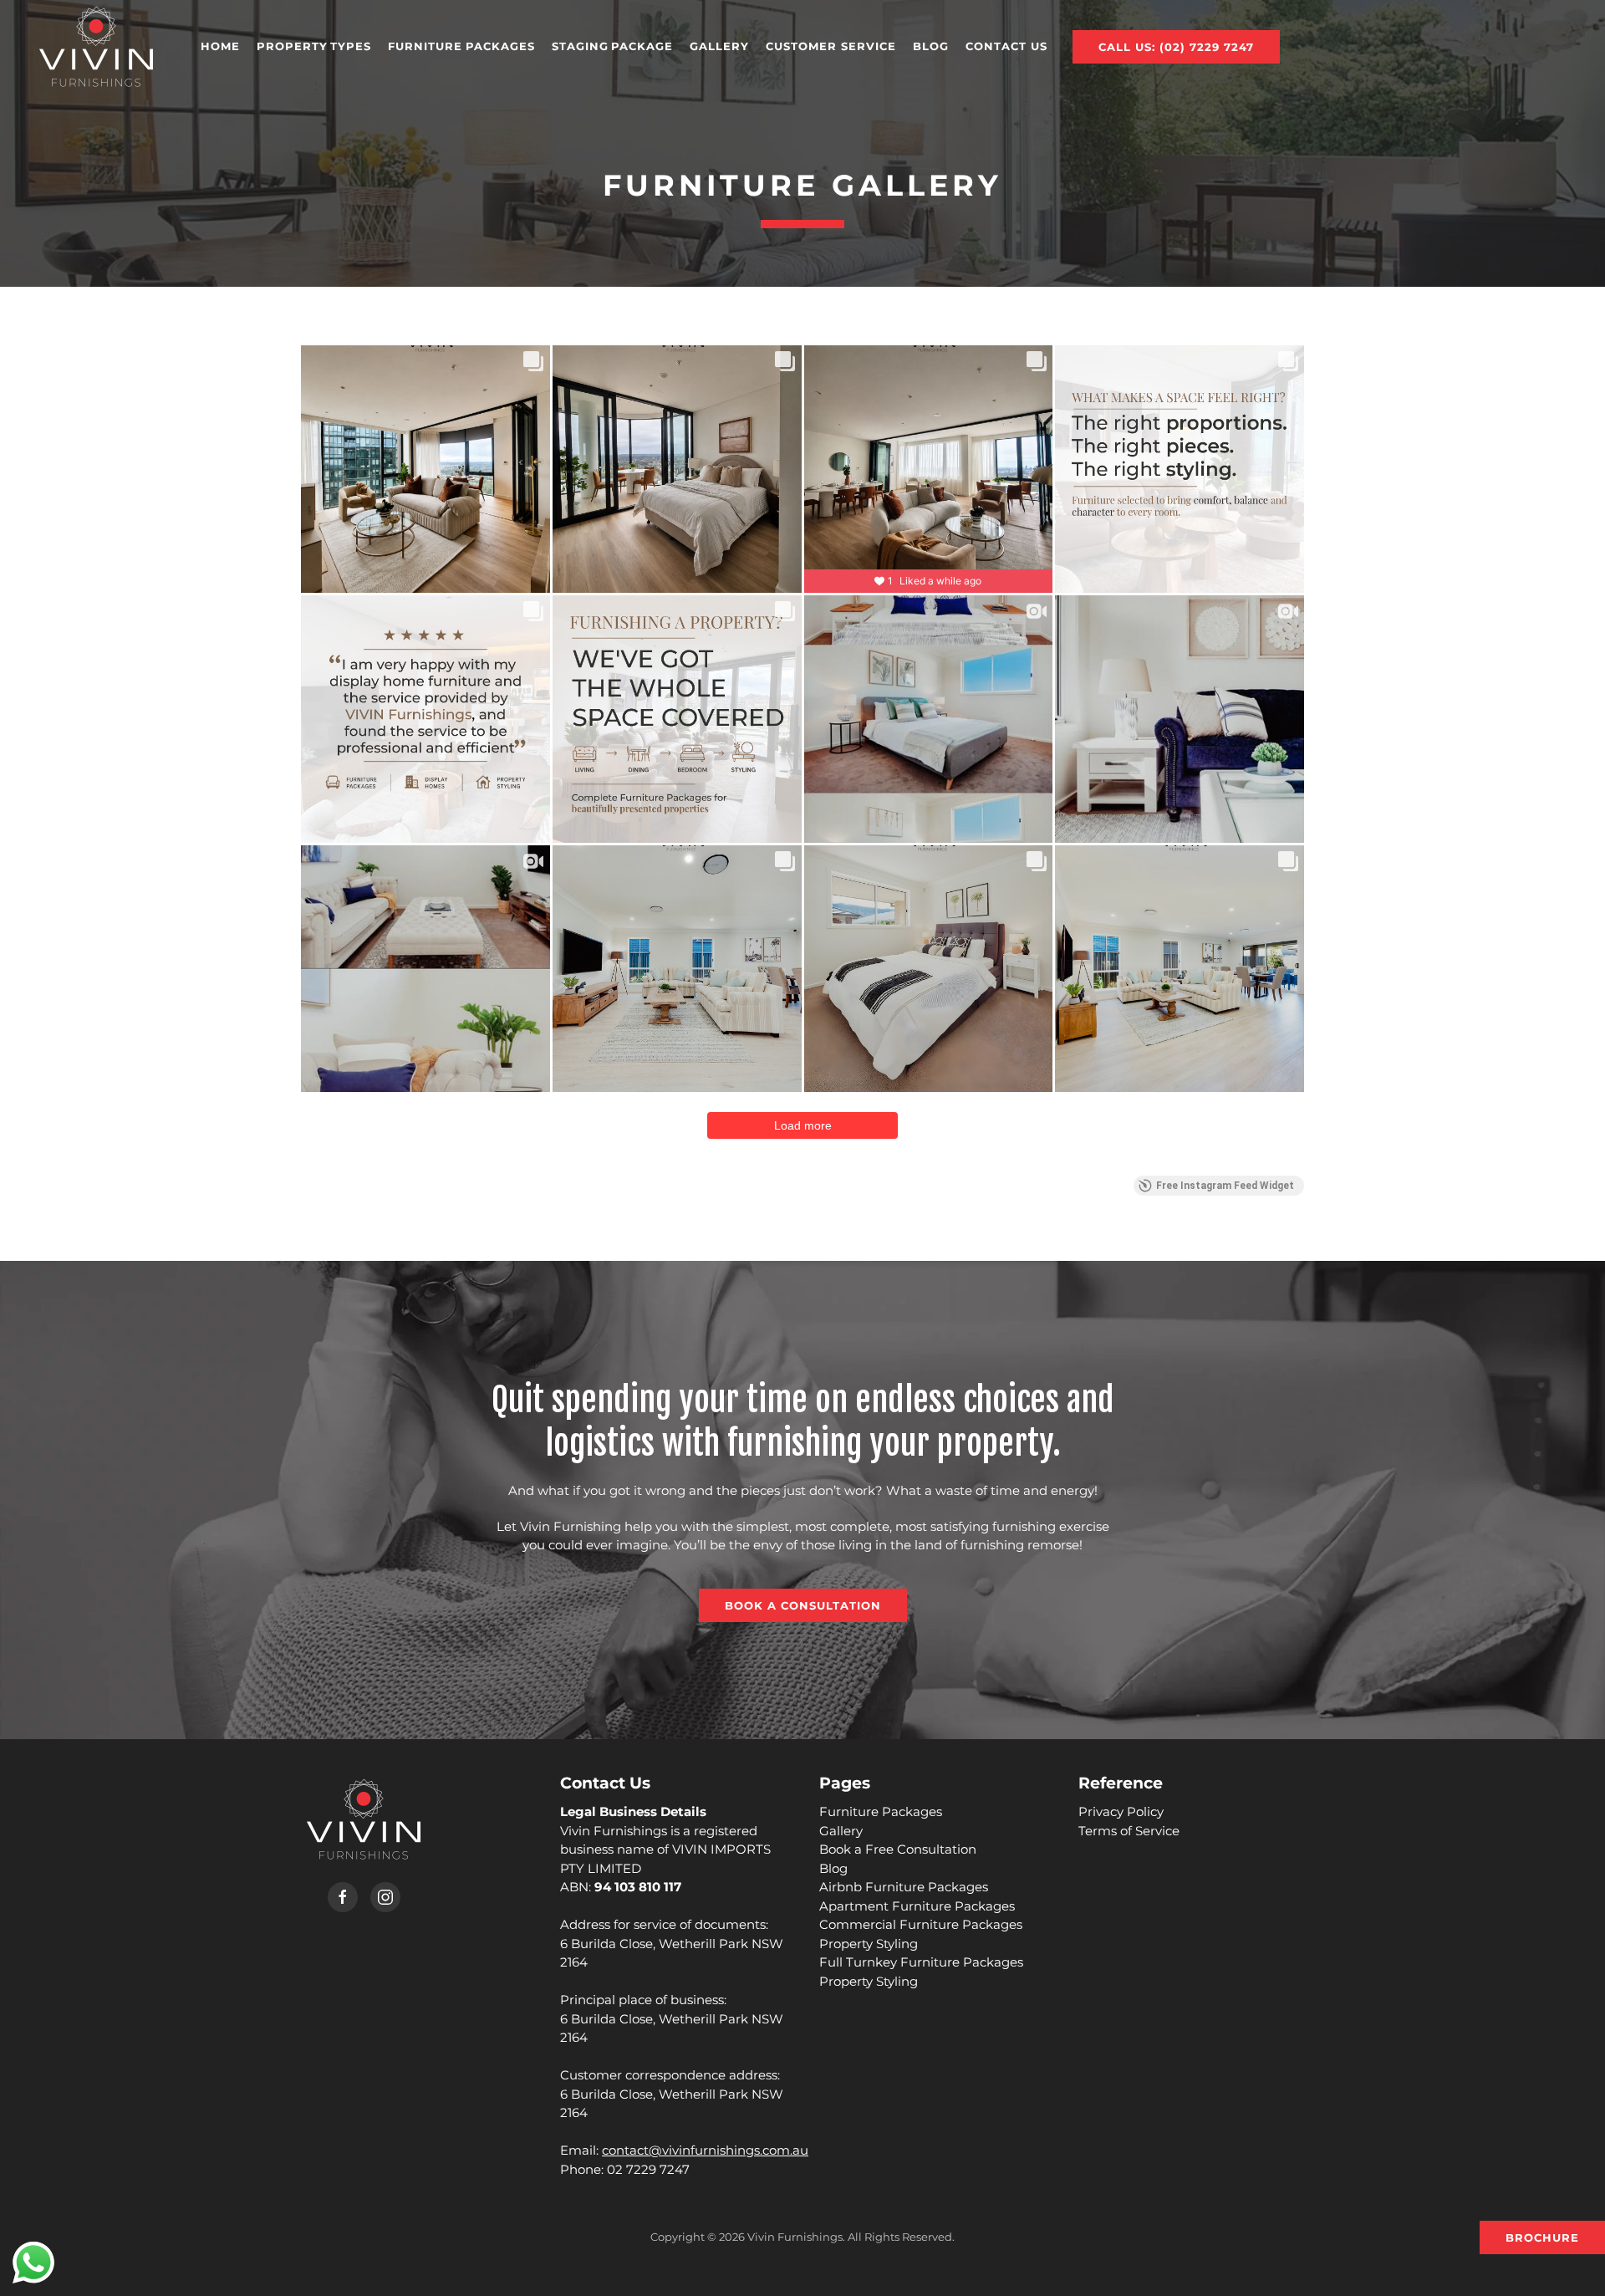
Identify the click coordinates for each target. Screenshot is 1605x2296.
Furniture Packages (881, 1811)
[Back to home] (96, 46)
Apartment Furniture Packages (917, 1906)
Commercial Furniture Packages (921, 1924)
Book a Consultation (803, 1605)
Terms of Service (1129, 1831)
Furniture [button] (461, 46)
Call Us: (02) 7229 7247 (1176, 47)
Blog (931, 46)
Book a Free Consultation (898, 1849)
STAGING (612, 46)
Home (220, 46)
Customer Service (831, 46)
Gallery (719, 46)
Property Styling (869, 1944)
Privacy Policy (1121, 1811)
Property (314, 46)
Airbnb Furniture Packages (904, 1887)
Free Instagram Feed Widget (1225, 1186)
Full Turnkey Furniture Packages (921, 1962)
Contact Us (1006, 46)
